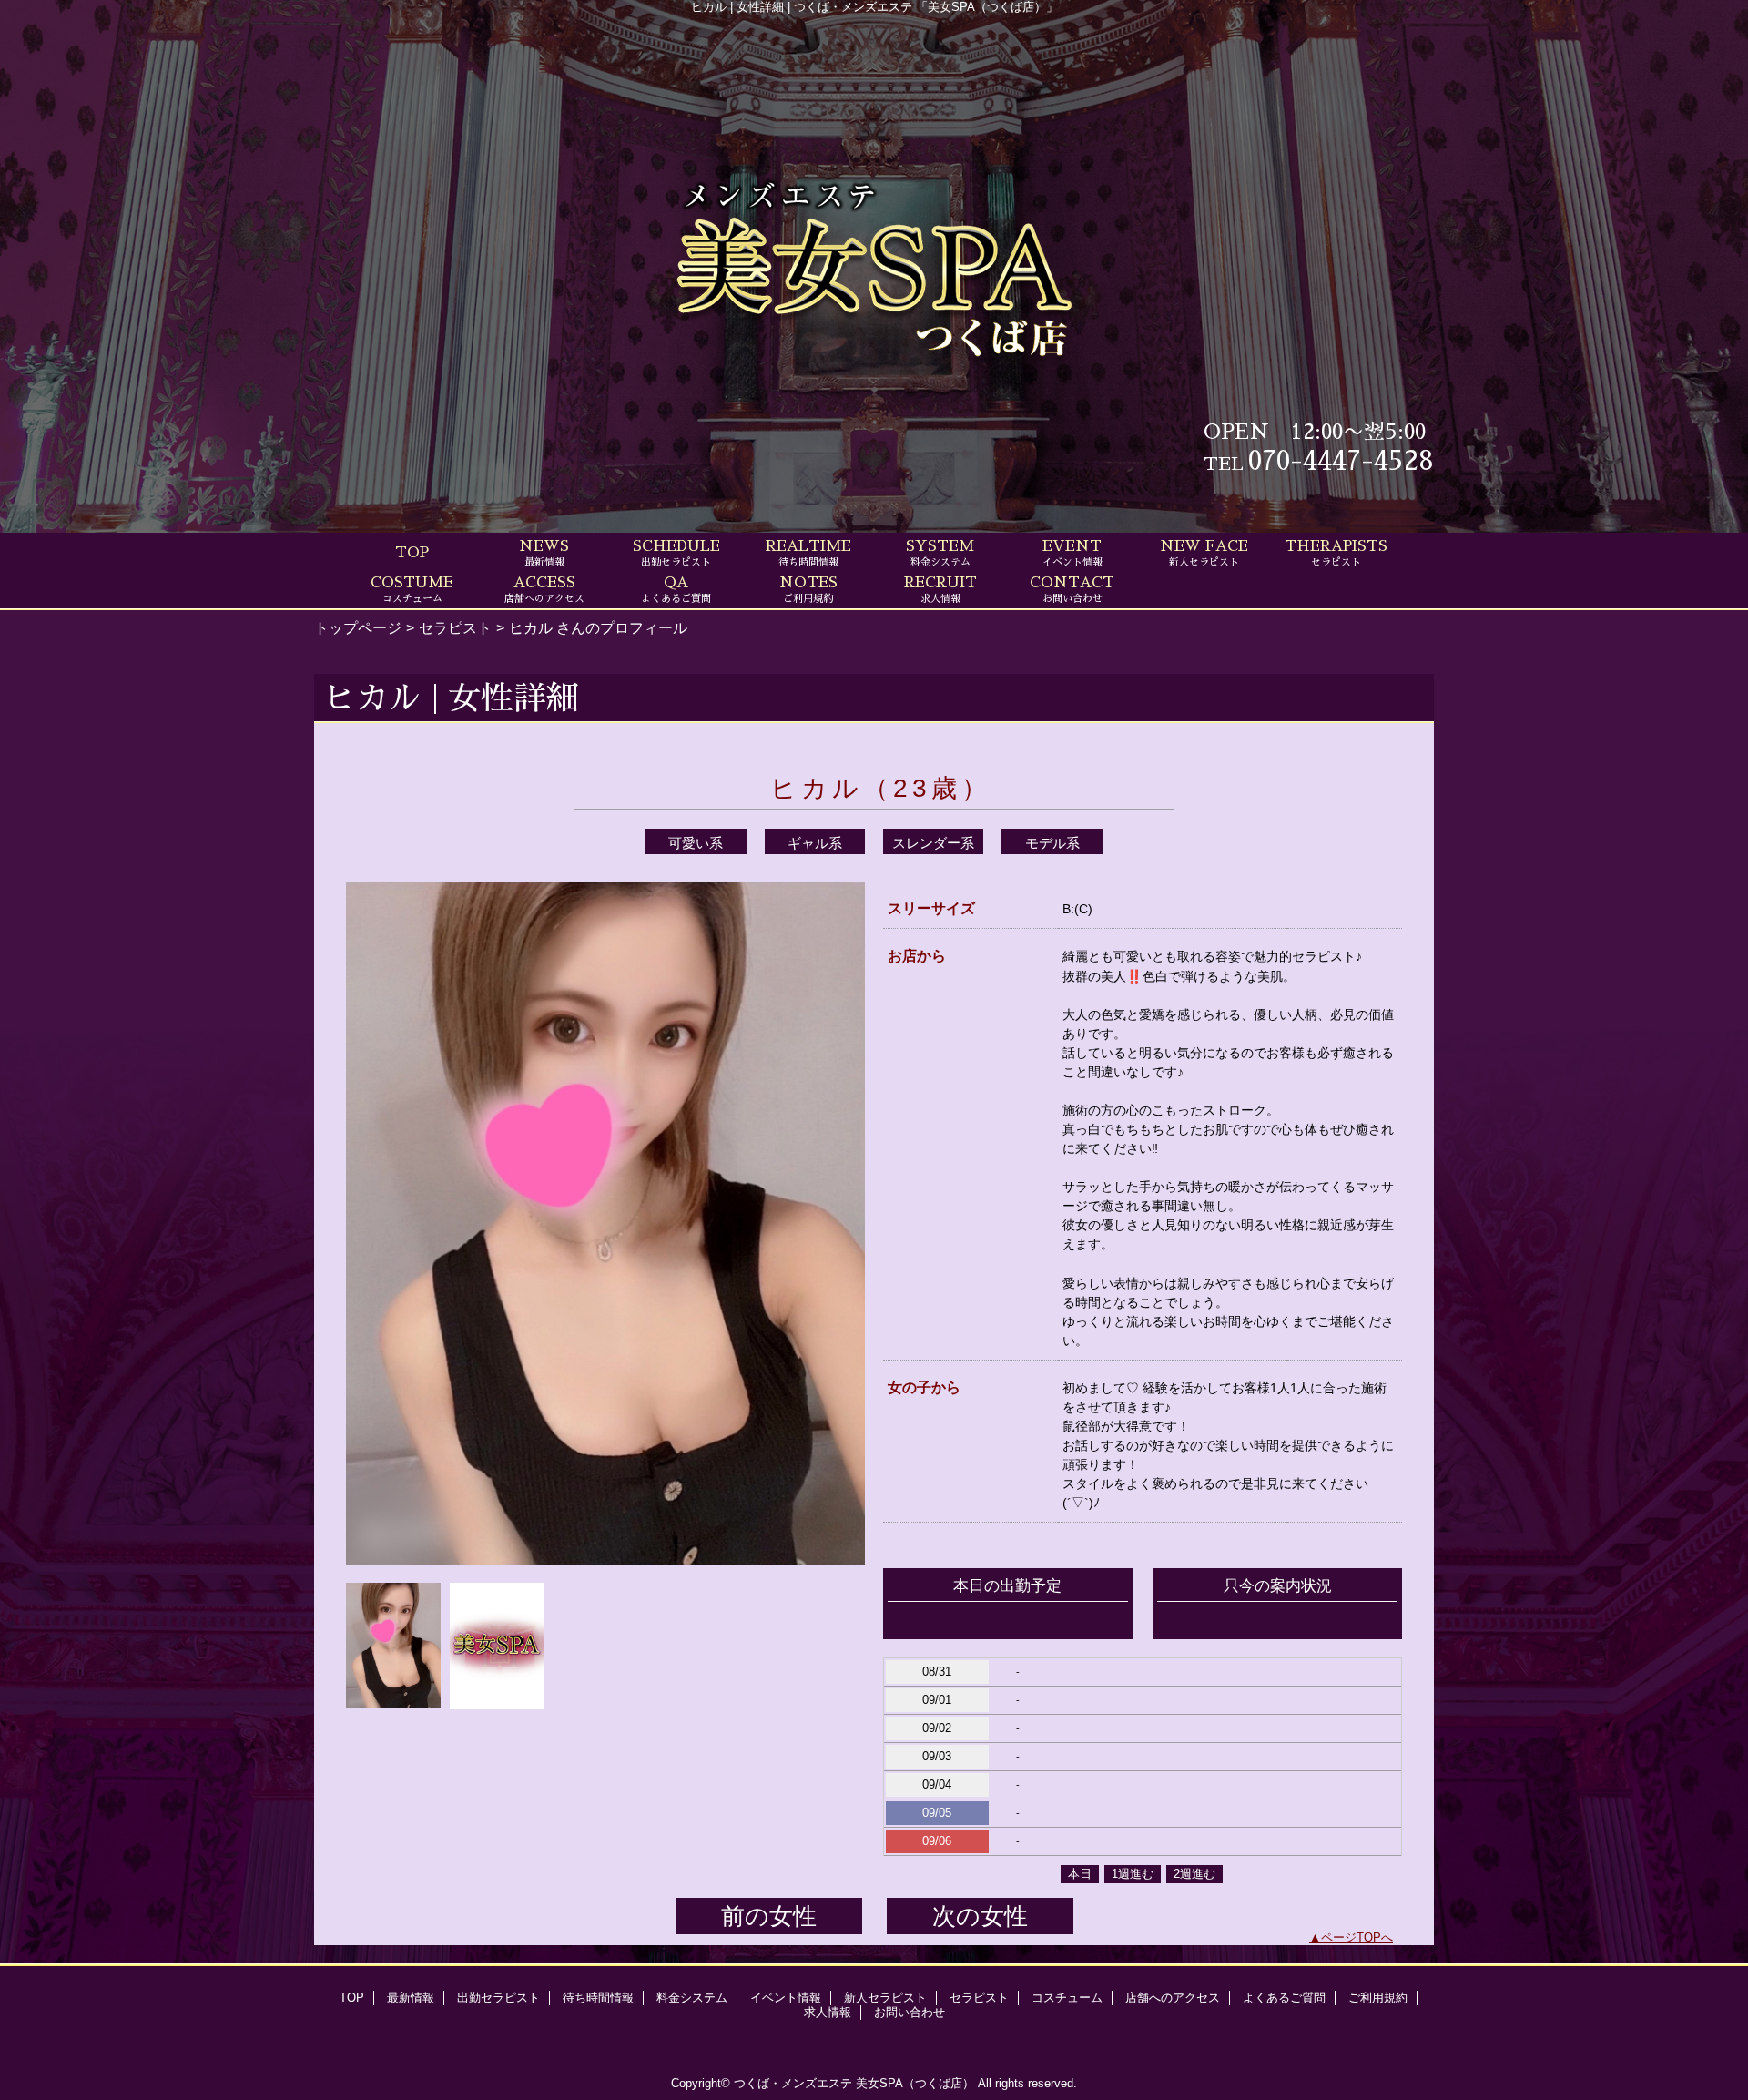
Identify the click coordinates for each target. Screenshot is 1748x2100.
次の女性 (980, 1916)
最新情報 (411, 1998)
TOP (412, 553)
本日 (1080, 1874)
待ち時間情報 (598, 1998)
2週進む (1194, 1874)
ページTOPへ (1357, 1937)
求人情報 (828, 2012)
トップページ (358, 627)
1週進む (1133, 1874)
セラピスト (455, 627)
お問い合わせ (910, 2012)
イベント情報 (786, 1998)
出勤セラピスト (498, 1998)
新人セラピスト (885, 1998)
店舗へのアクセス (1173, 1998)
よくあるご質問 (1284, 1998)
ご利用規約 (1378, 1998)
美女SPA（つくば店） (915, 2083)
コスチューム (1067, 1998)
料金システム (692, 1998)
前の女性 (769, 1916)
